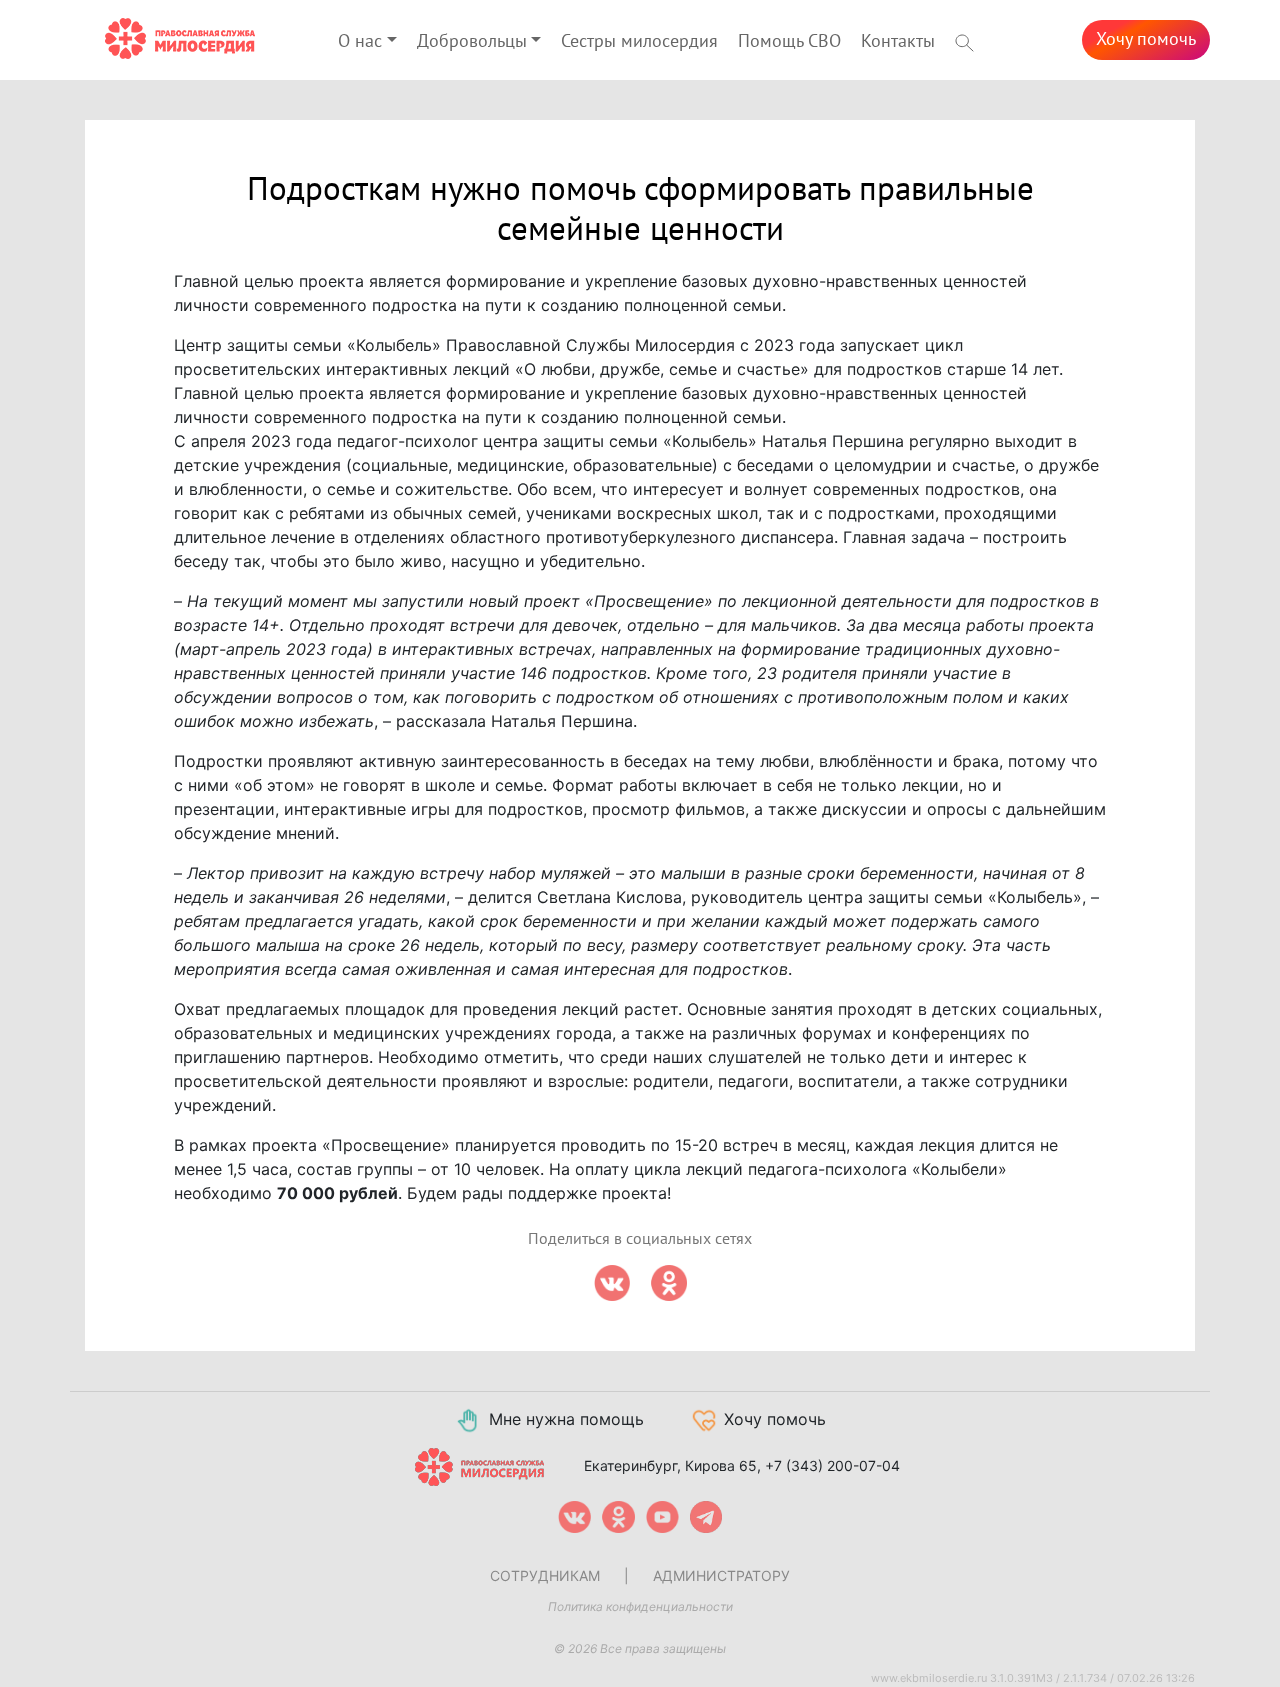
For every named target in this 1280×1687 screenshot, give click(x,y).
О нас (360, 41)
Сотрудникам (545, 1575)
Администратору (721, 1575)
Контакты (898, 41)
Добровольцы (472, 41)
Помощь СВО (789, 41)
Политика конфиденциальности (640, 1606)
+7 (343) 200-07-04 (832, 1465)
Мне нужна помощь (566, 1419)
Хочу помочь (1146, 39)
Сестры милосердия (639, 41)
